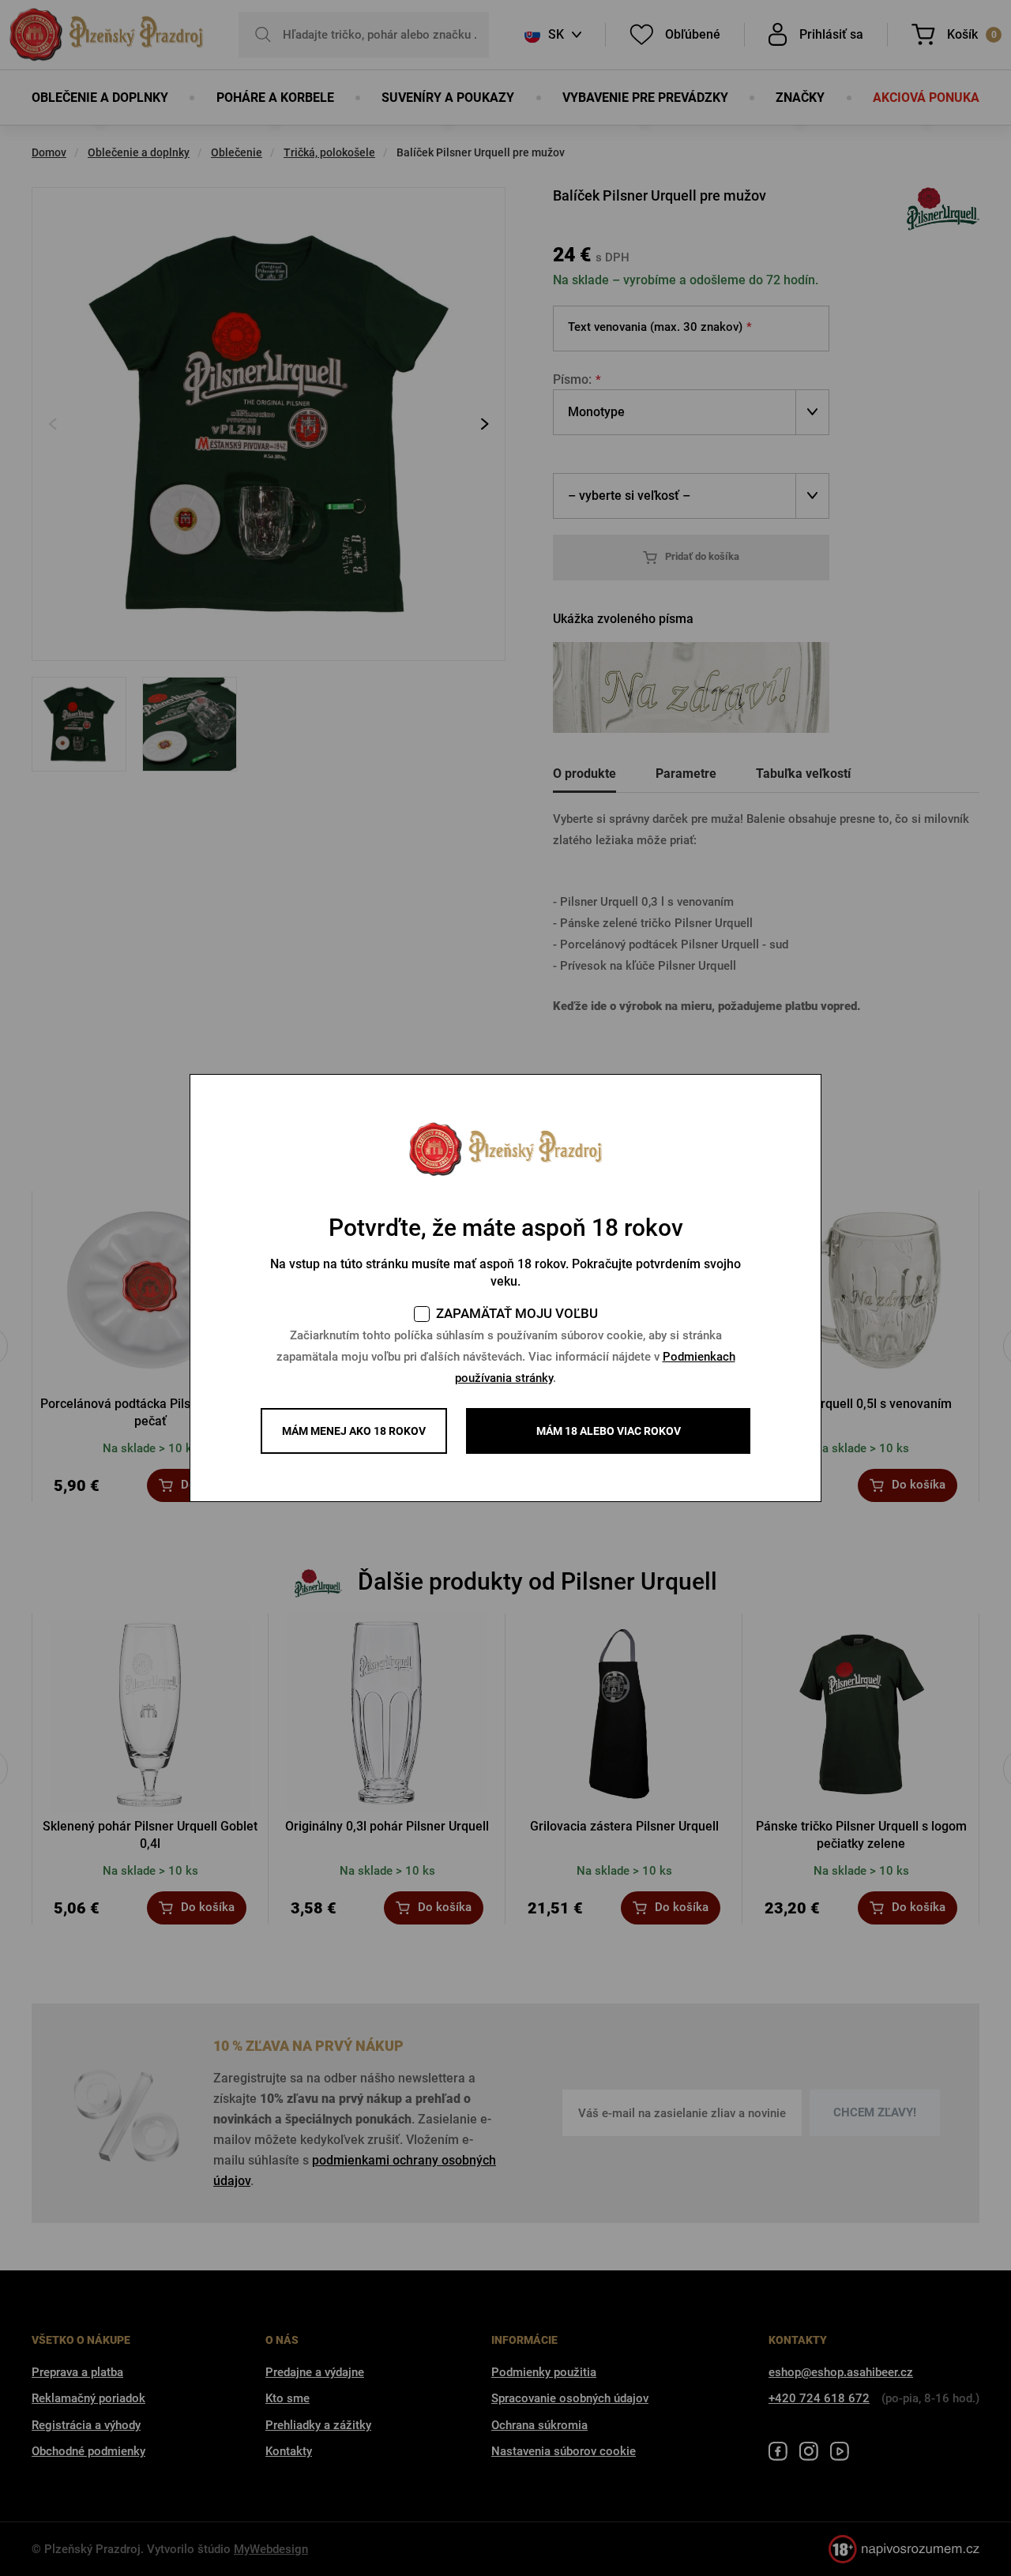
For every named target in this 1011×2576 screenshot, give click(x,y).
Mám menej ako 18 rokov (354, 1431)
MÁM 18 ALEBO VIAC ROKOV (609, 1431)
